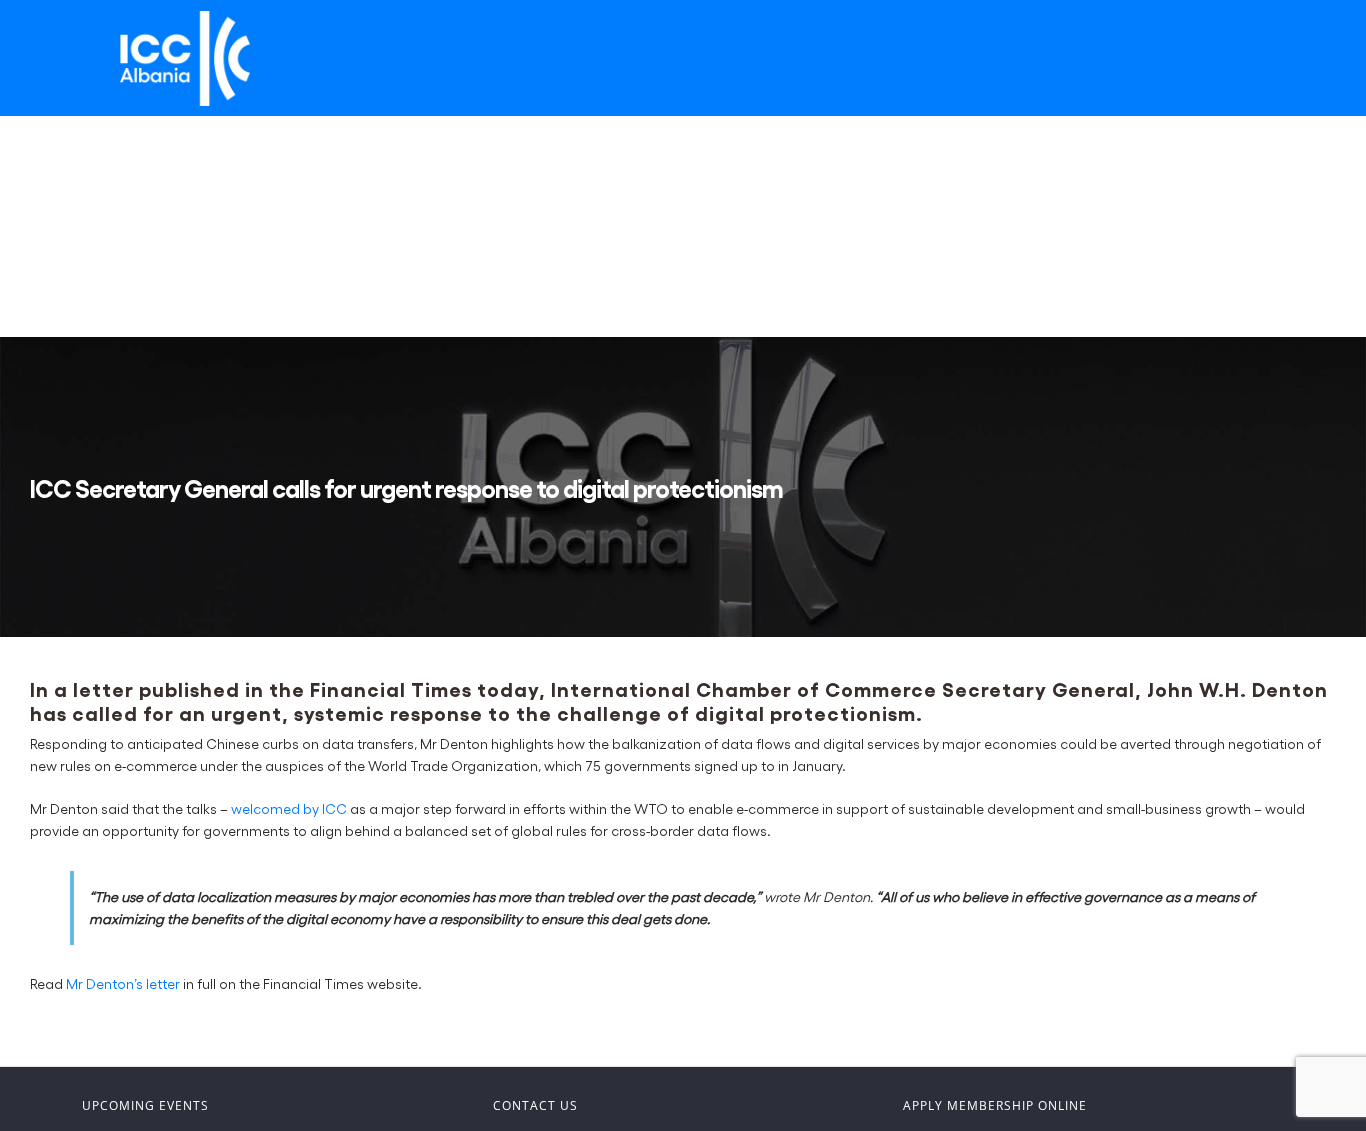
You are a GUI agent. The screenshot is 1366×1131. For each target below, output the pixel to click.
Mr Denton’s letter (123, 983)
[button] (95, 282)
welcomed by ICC (289, 808)
